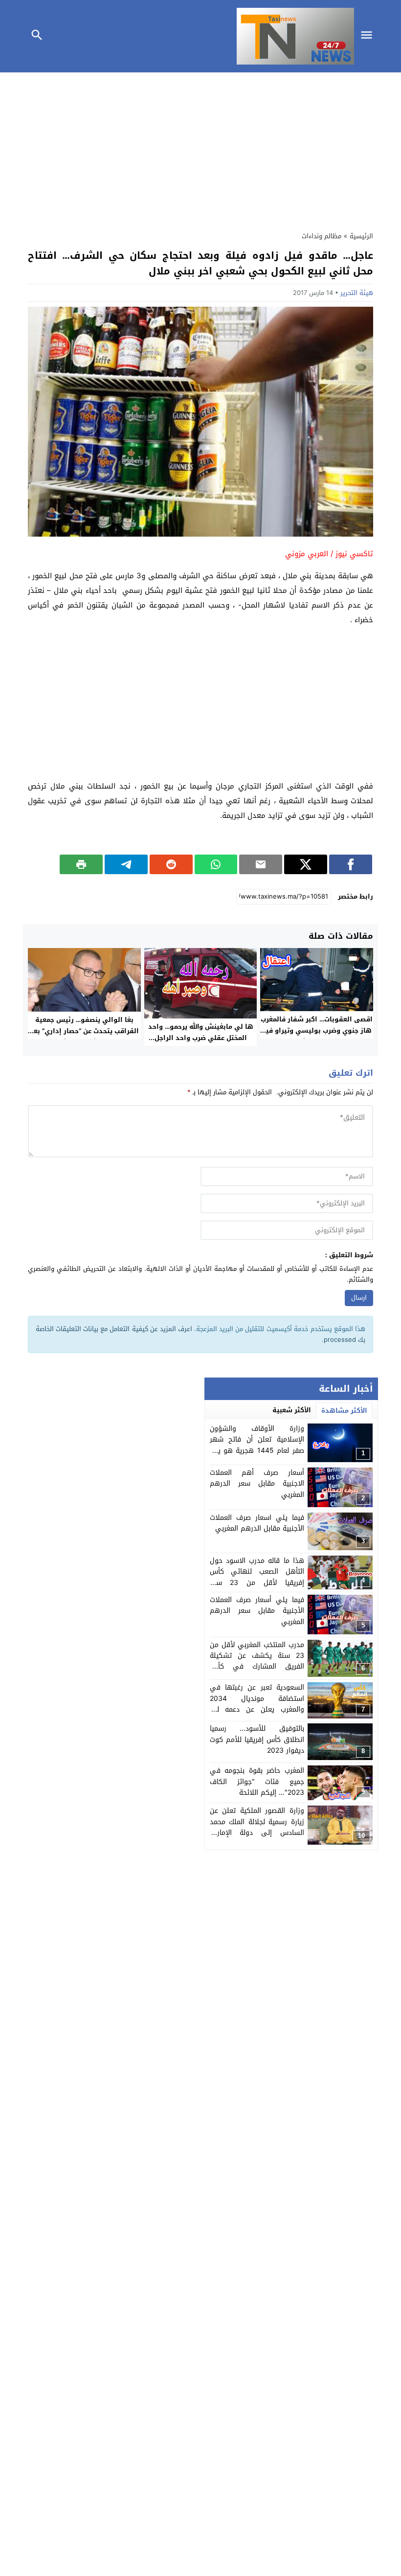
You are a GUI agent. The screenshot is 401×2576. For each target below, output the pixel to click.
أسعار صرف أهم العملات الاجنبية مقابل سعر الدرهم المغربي (257, 1484)
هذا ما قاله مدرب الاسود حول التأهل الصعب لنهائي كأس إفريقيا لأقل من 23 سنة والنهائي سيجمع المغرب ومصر (257, 1577)
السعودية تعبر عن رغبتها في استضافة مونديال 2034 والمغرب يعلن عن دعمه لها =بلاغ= (257, 1704)
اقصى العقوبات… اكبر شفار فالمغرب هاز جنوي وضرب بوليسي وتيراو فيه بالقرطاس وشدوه (317, 1030)
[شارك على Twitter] (306, 864)
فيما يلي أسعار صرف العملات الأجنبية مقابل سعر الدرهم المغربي (257, 1611)
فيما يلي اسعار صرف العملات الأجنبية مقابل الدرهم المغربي (257, 1523)
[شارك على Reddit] (171, 864)
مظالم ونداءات (322, 236)
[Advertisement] (200, 149)
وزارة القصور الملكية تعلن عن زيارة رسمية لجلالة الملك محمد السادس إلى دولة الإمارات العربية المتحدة (257, 1827)
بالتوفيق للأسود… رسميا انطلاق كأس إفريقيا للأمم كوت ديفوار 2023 (257, 1740)
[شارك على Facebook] (351, 864)
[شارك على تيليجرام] (126, 864)
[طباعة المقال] (81, 864)
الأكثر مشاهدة (344, 1411)
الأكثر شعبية (292, 1410)
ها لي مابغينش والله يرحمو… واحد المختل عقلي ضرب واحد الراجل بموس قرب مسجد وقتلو (201, 1038)
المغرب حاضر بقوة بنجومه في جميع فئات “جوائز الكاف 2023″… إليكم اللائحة (257, 1782)
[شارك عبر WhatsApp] (216, 864)
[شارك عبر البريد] (261, 864)
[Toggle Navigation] (369, 36)
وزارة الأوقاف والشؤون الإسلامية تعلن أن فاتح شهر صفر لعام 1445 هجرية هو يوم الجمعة (257, 1445)
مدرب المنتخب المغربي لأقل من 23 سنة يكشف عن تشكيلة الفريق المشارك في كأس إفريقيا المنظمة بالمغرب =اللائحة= (257, 1667)
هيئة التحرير (357, 293)
